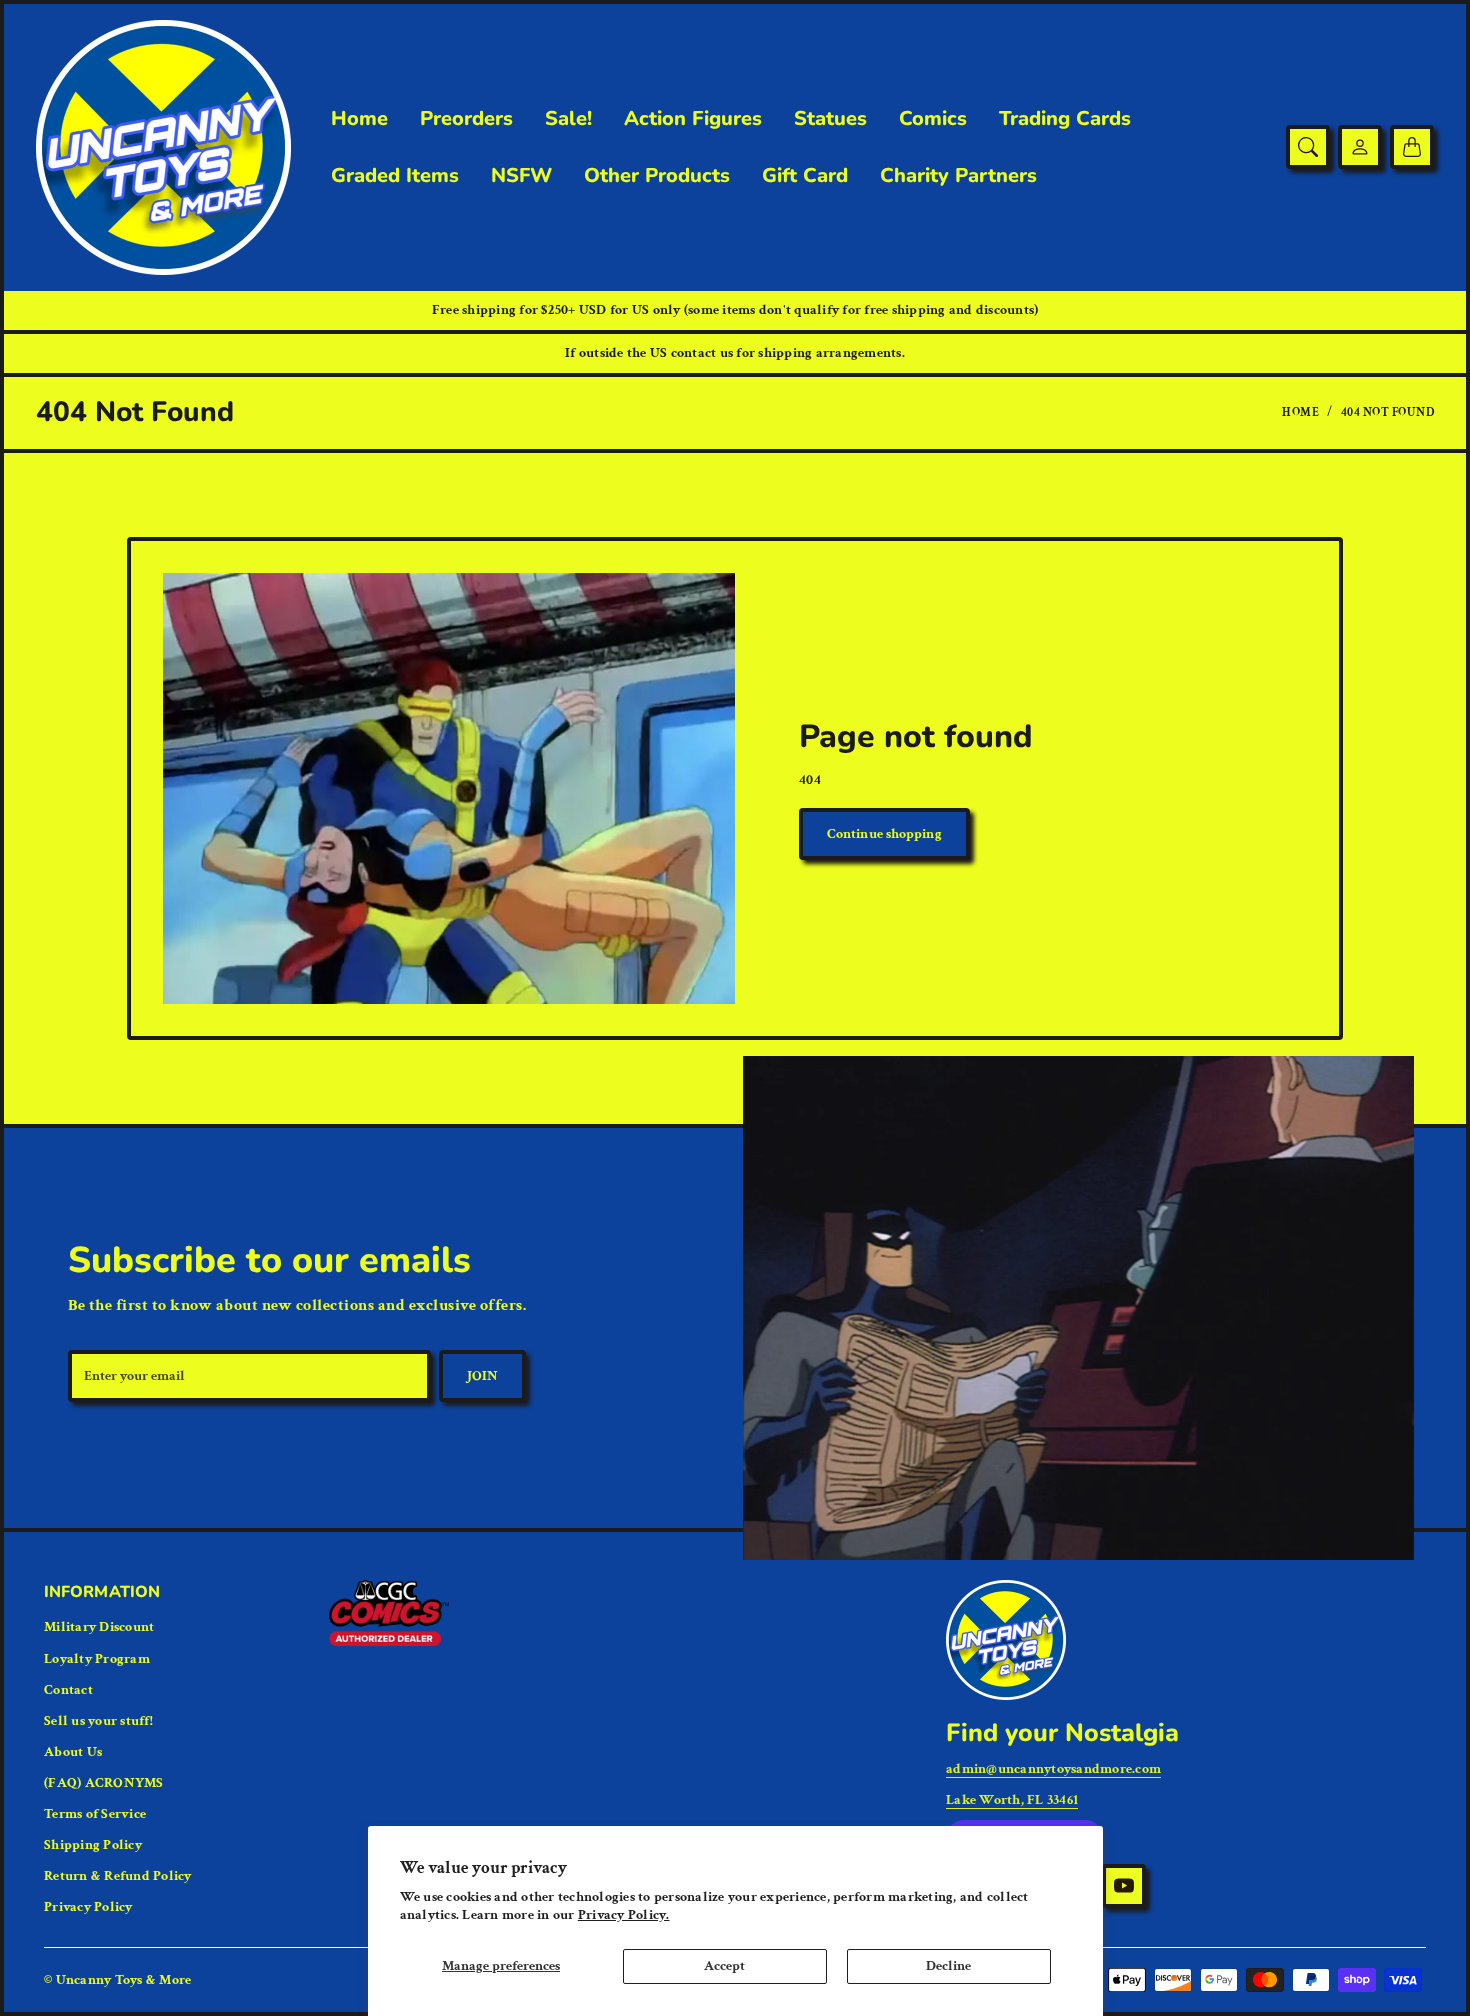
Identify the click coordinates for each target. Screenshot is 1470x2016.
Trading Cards (1065, 119)
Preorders (466, 119)
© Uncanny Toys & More (117, 1980)
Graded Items (395, 176)
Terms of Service (95, 1814)
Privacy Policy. (624, 1915)
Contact (68, 1690)
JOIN (482, 1376)
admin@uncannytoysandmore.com (1053, 1769)
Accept (724, 1966)
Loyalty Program (97, 1659)
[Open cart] (1412, 147)
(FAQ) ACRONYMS (104, 1783)
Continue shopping (884, 834)
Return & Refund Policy (118, 1876)
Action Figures (693, 119)
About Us (73, 1752)
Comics (933, 119)
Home (359, 119)
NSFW (521, 176)
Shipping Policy (93, 1845)
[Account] (1360, 147)
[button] (1124, 1886)
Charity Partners (958, 176)
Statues (830, 119)
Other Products (657, 176)
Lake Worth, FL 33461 (1012, 1800)
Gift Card (805, 176)
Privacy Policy (88, 1907)
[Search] (1308, 147)
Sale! (568, 119)
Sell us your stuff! (98, 1721)
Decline (948, 1966)
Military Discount (99, 1627)
